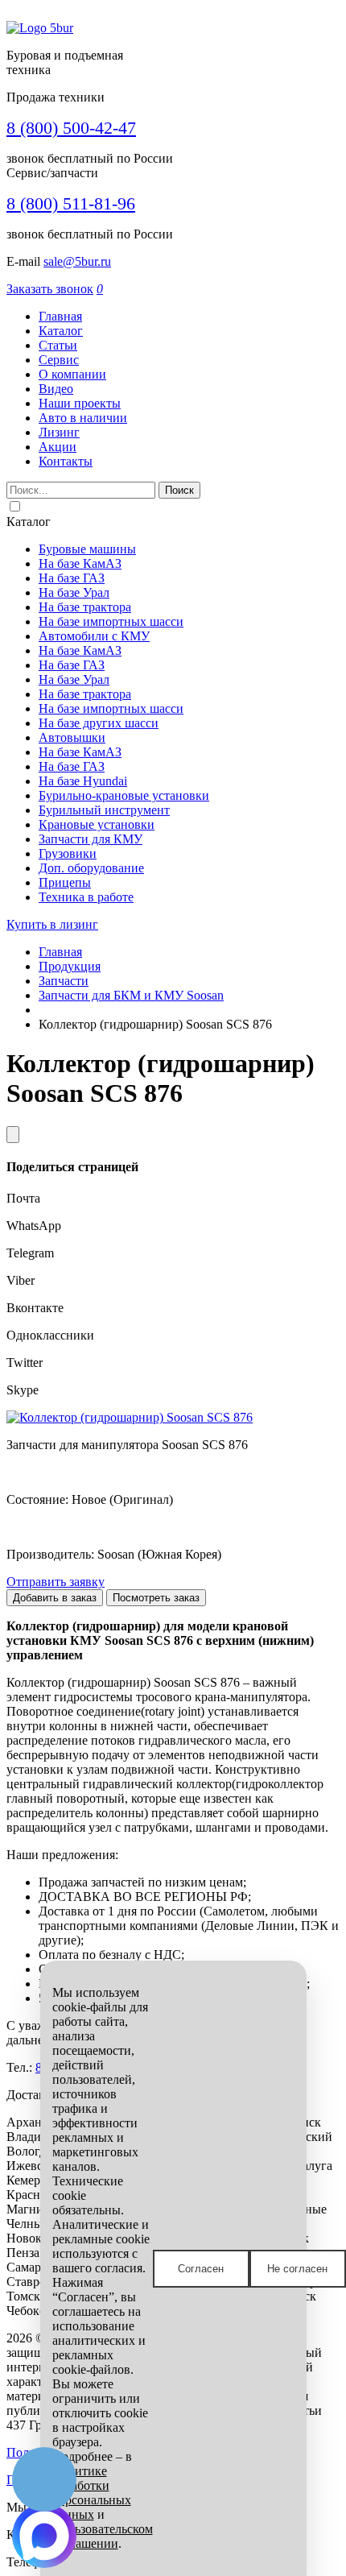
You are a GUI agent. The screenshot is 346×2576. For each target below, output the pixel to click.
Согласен (201, 2269)
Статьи (58, 345)
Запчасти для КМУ (91, 839)
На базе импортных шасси (111, 621)
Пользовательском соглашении (103, 2536)
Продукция (70, 966)
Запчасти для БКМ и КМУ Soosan (131, 995)
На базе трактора (85, 607)
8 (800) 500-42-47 (71, 128)
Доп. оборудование (91, 868)
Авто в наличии (83, 418)
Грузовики (68, 853)
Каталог (61, 331)
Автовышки (72, 737)
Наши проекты (80, 403)
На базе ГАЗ (72, 578)
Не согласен (297, 2269)
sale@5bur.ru (77, 261)
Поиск (179, 490)
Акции (58, 447)
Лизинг (59, 432)
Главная (60, 316)
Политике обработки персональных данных (92, 2493)
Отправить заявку (56, 1582)
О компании (72, 374)
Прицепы (65, 882)
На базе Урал (74, 592)
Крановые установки (97, 824)
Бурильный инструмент (104, 810)
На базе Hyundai (83, 781)
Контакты (66, 461)
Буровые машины (87, 549)
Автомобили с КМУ (94, 636)
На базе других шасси (99, 723)
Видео (56, 389)
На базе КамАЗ (80, 563)
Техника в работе (86, 897)
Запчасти (64, 981)
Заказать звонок (50, 289)
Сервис (59, 360)
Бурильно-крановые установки (124, 795)
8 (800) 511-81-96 (71, 203)
